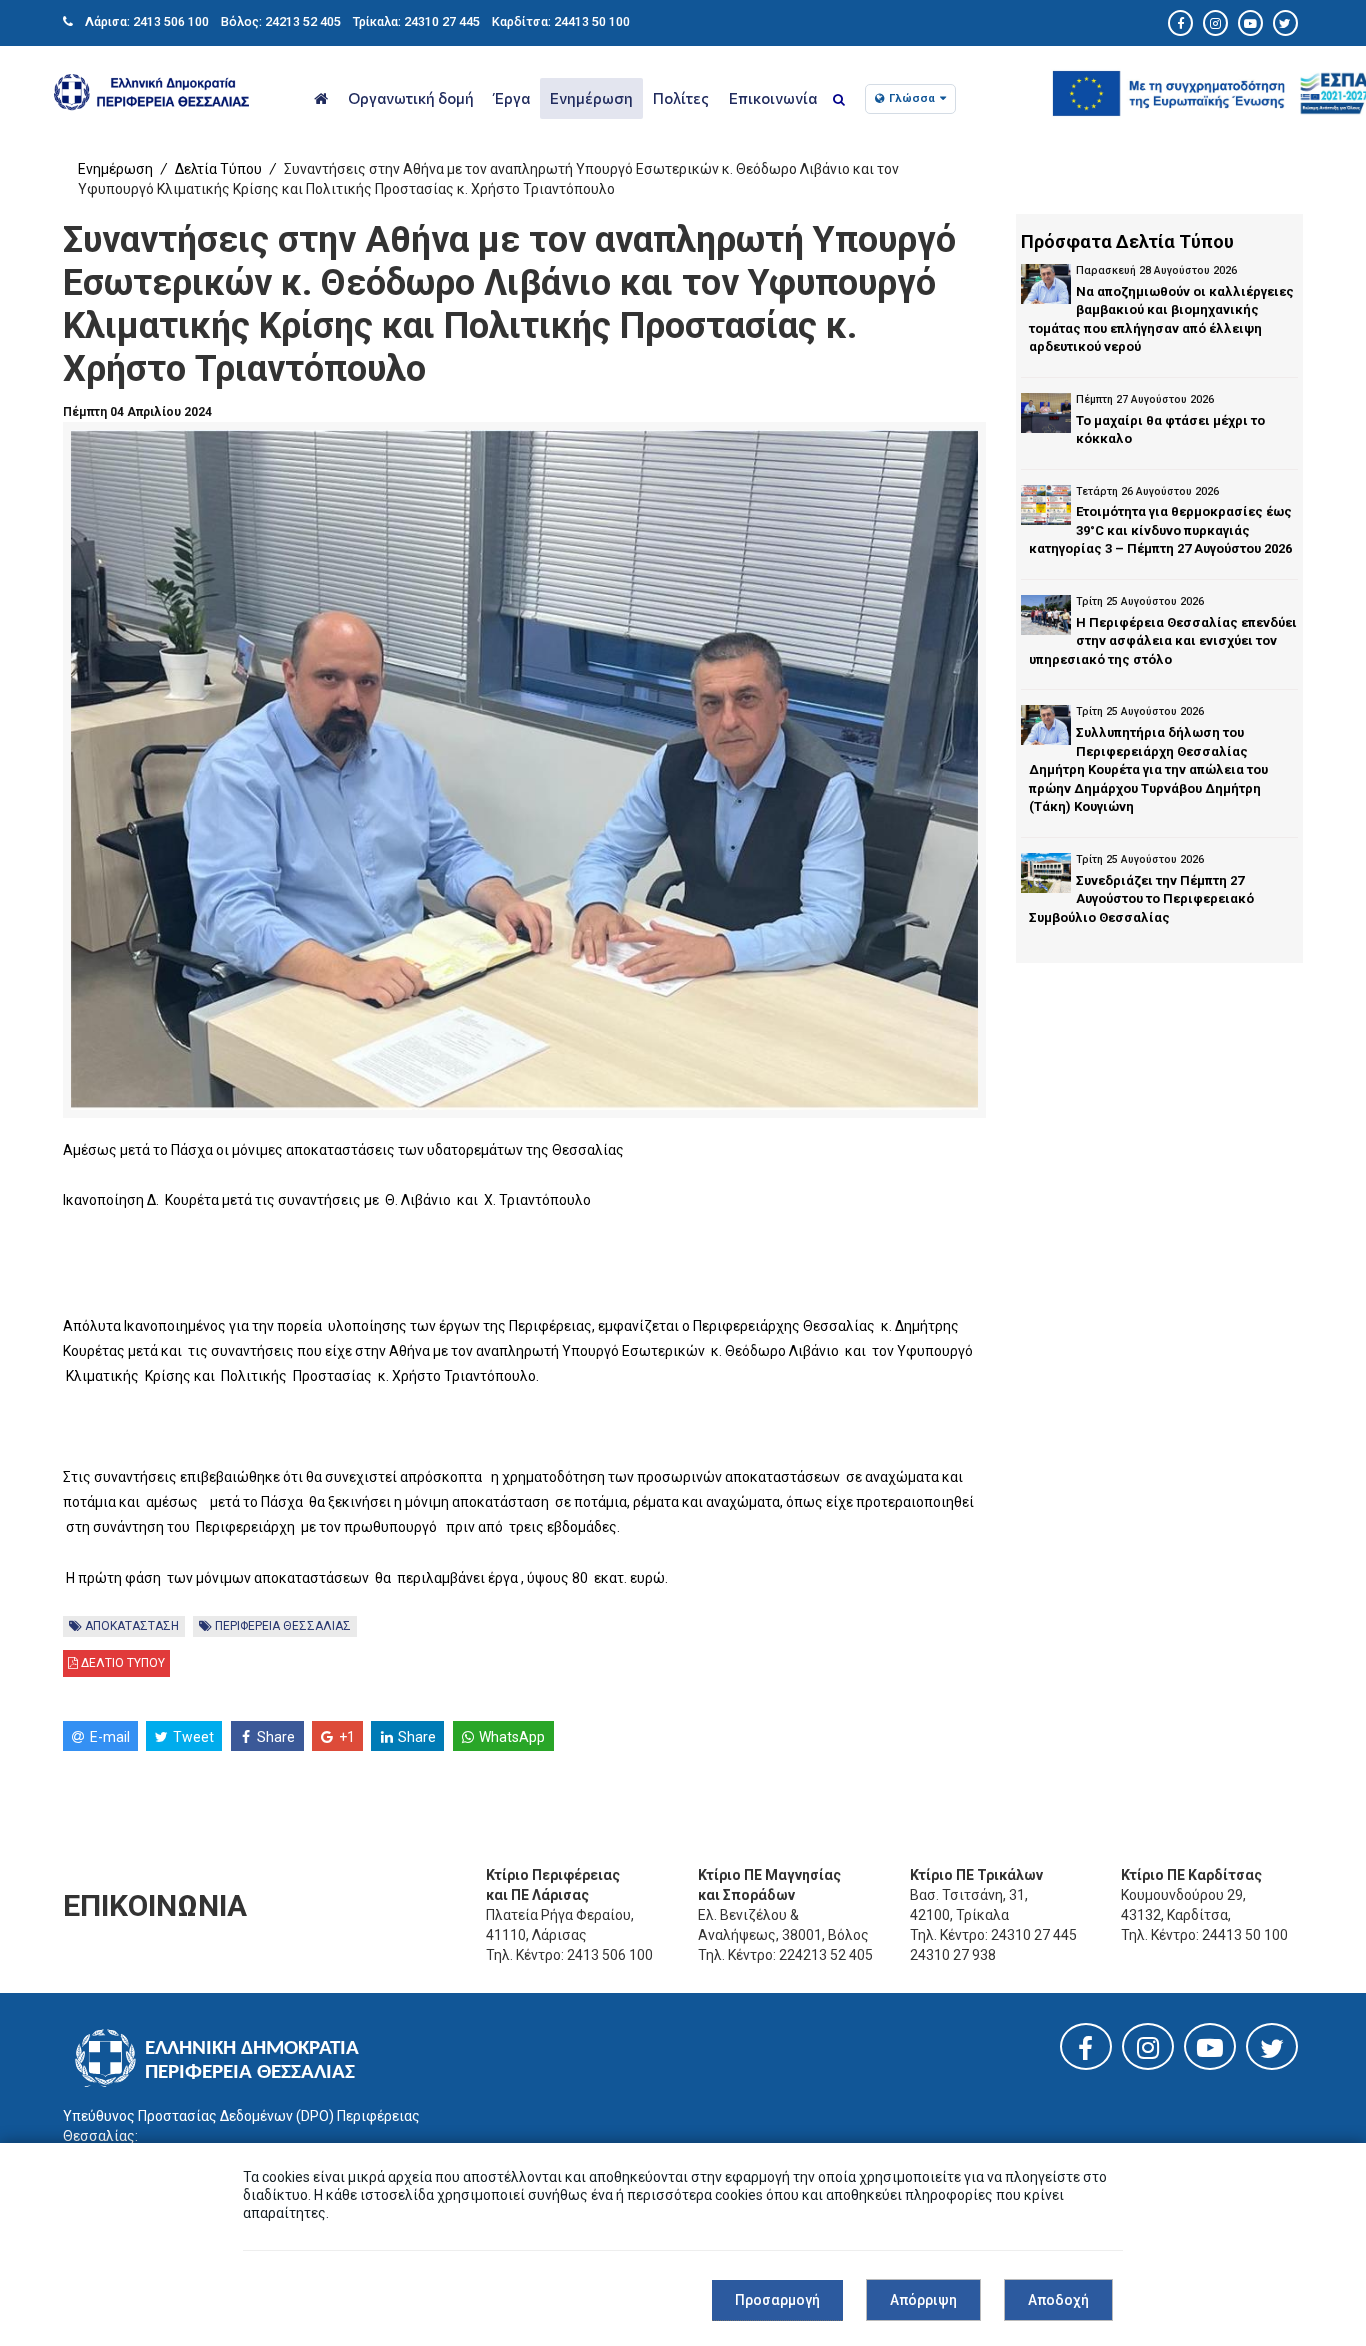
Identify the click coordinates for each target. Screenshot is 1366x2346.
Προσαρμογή (777, 2300)
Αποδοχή (1058, 2300)
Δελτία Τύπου (218, 169)
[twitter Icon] (1285, 23)
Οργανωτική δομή (411, 98)
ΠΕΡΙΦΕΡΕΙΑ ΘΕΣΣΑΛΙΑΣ (281, 1626)
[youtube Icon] (1250, 23)
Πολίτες (681, 98)
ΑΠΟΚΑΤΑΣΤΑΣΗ (130, 1626)
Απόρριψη (923, 2300)
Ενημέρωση (591, 98)
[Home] (321, 98)
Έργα (512, 98)
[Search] (839, 100)
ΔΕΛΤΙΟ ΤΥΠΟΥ (121, 1663)
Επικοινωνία (773, 98)
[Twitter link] (1272, 2053)
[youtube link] (1210, 2052)
